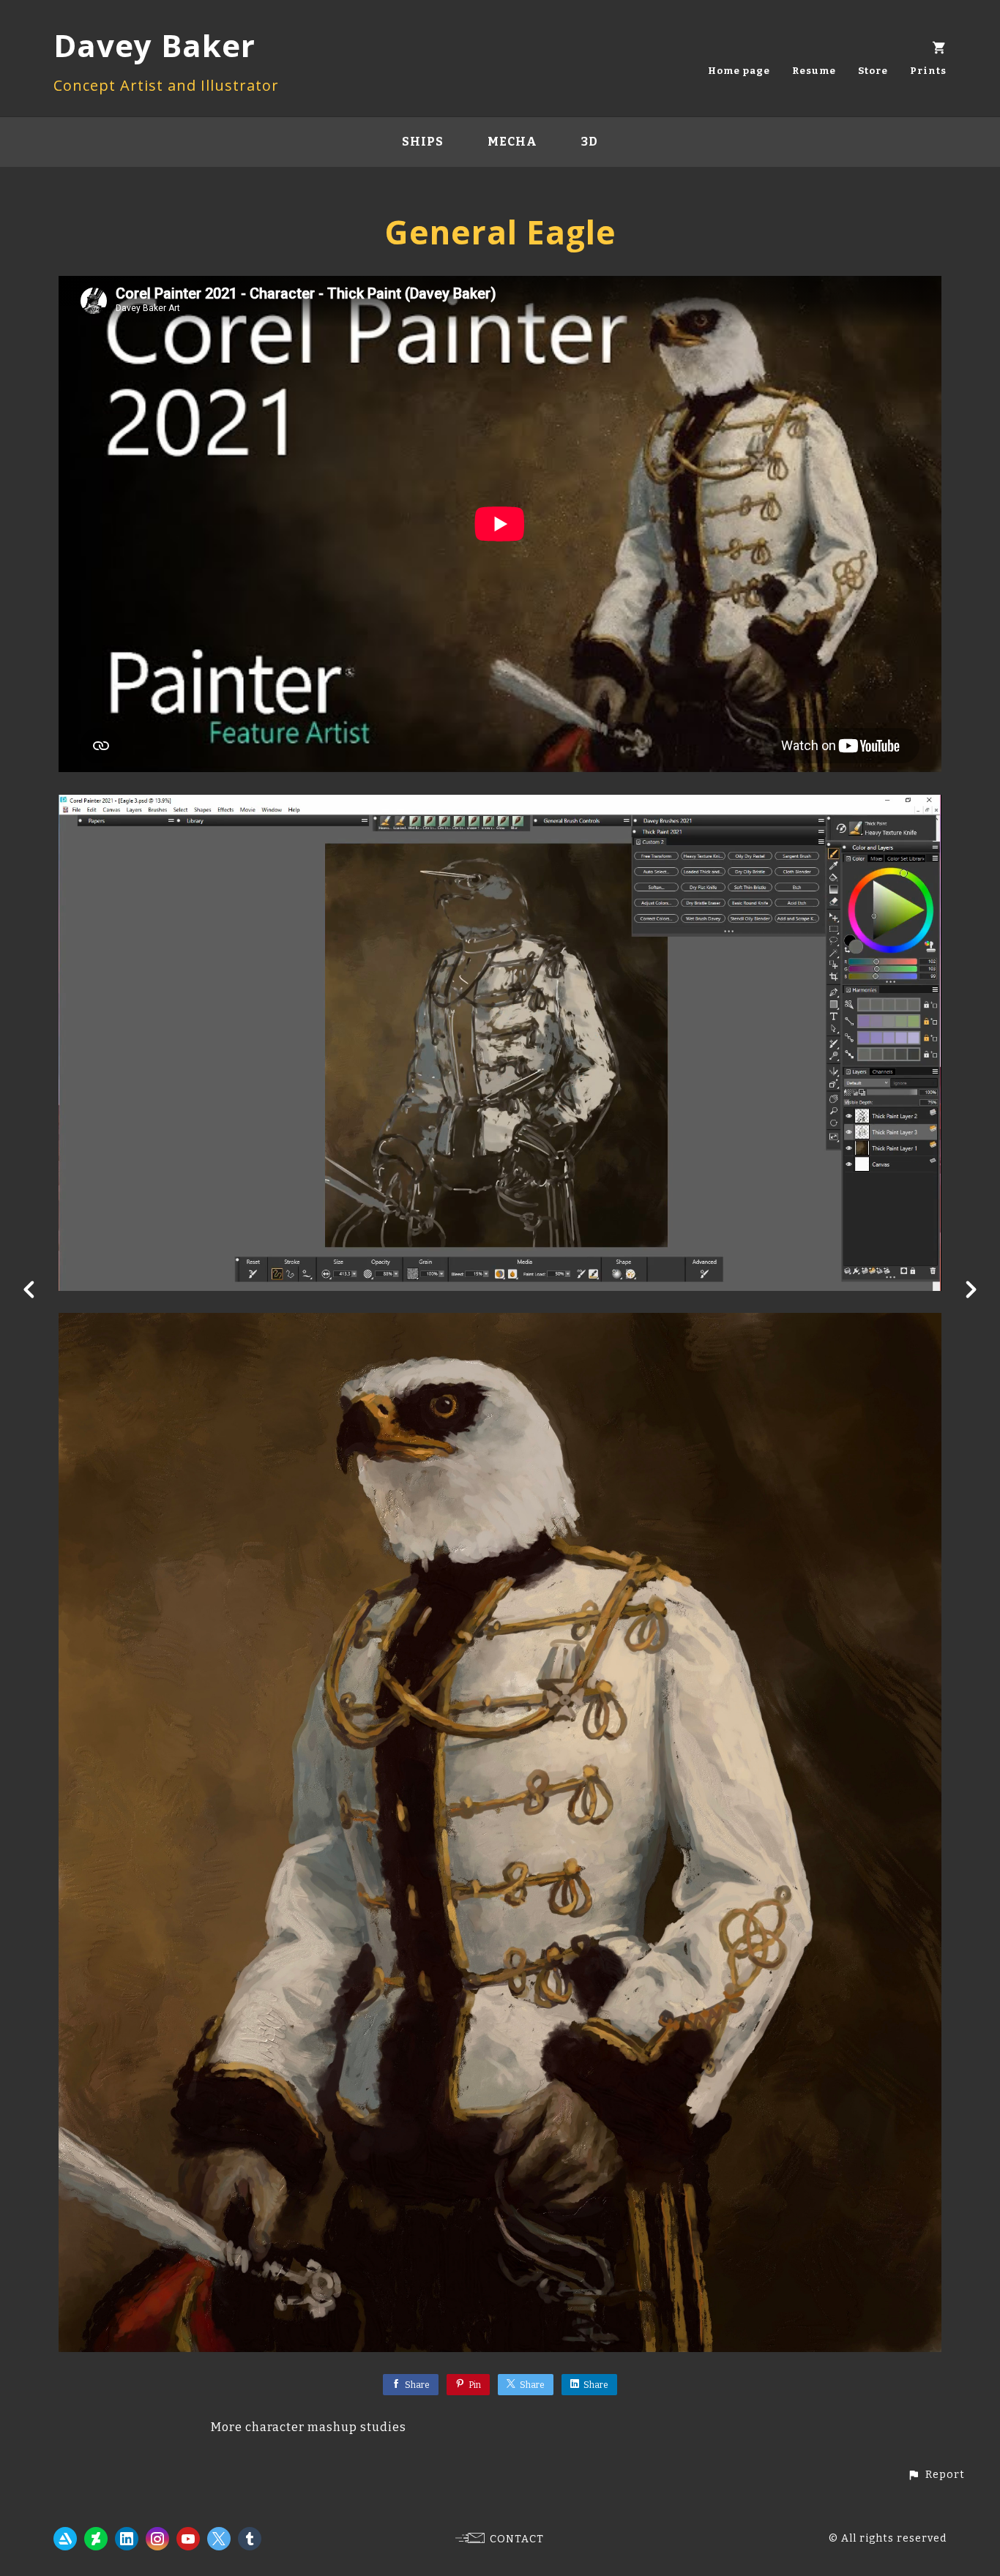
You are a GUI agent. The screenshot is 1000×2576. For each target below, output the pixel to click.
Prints (928, 71)
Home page (739, 71)
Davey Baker (154, 45)
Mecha (512, 142)
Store (873, 71)
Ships (423, 142)
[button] (936, 2475)
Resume (814, 71)
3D (590, 142)
